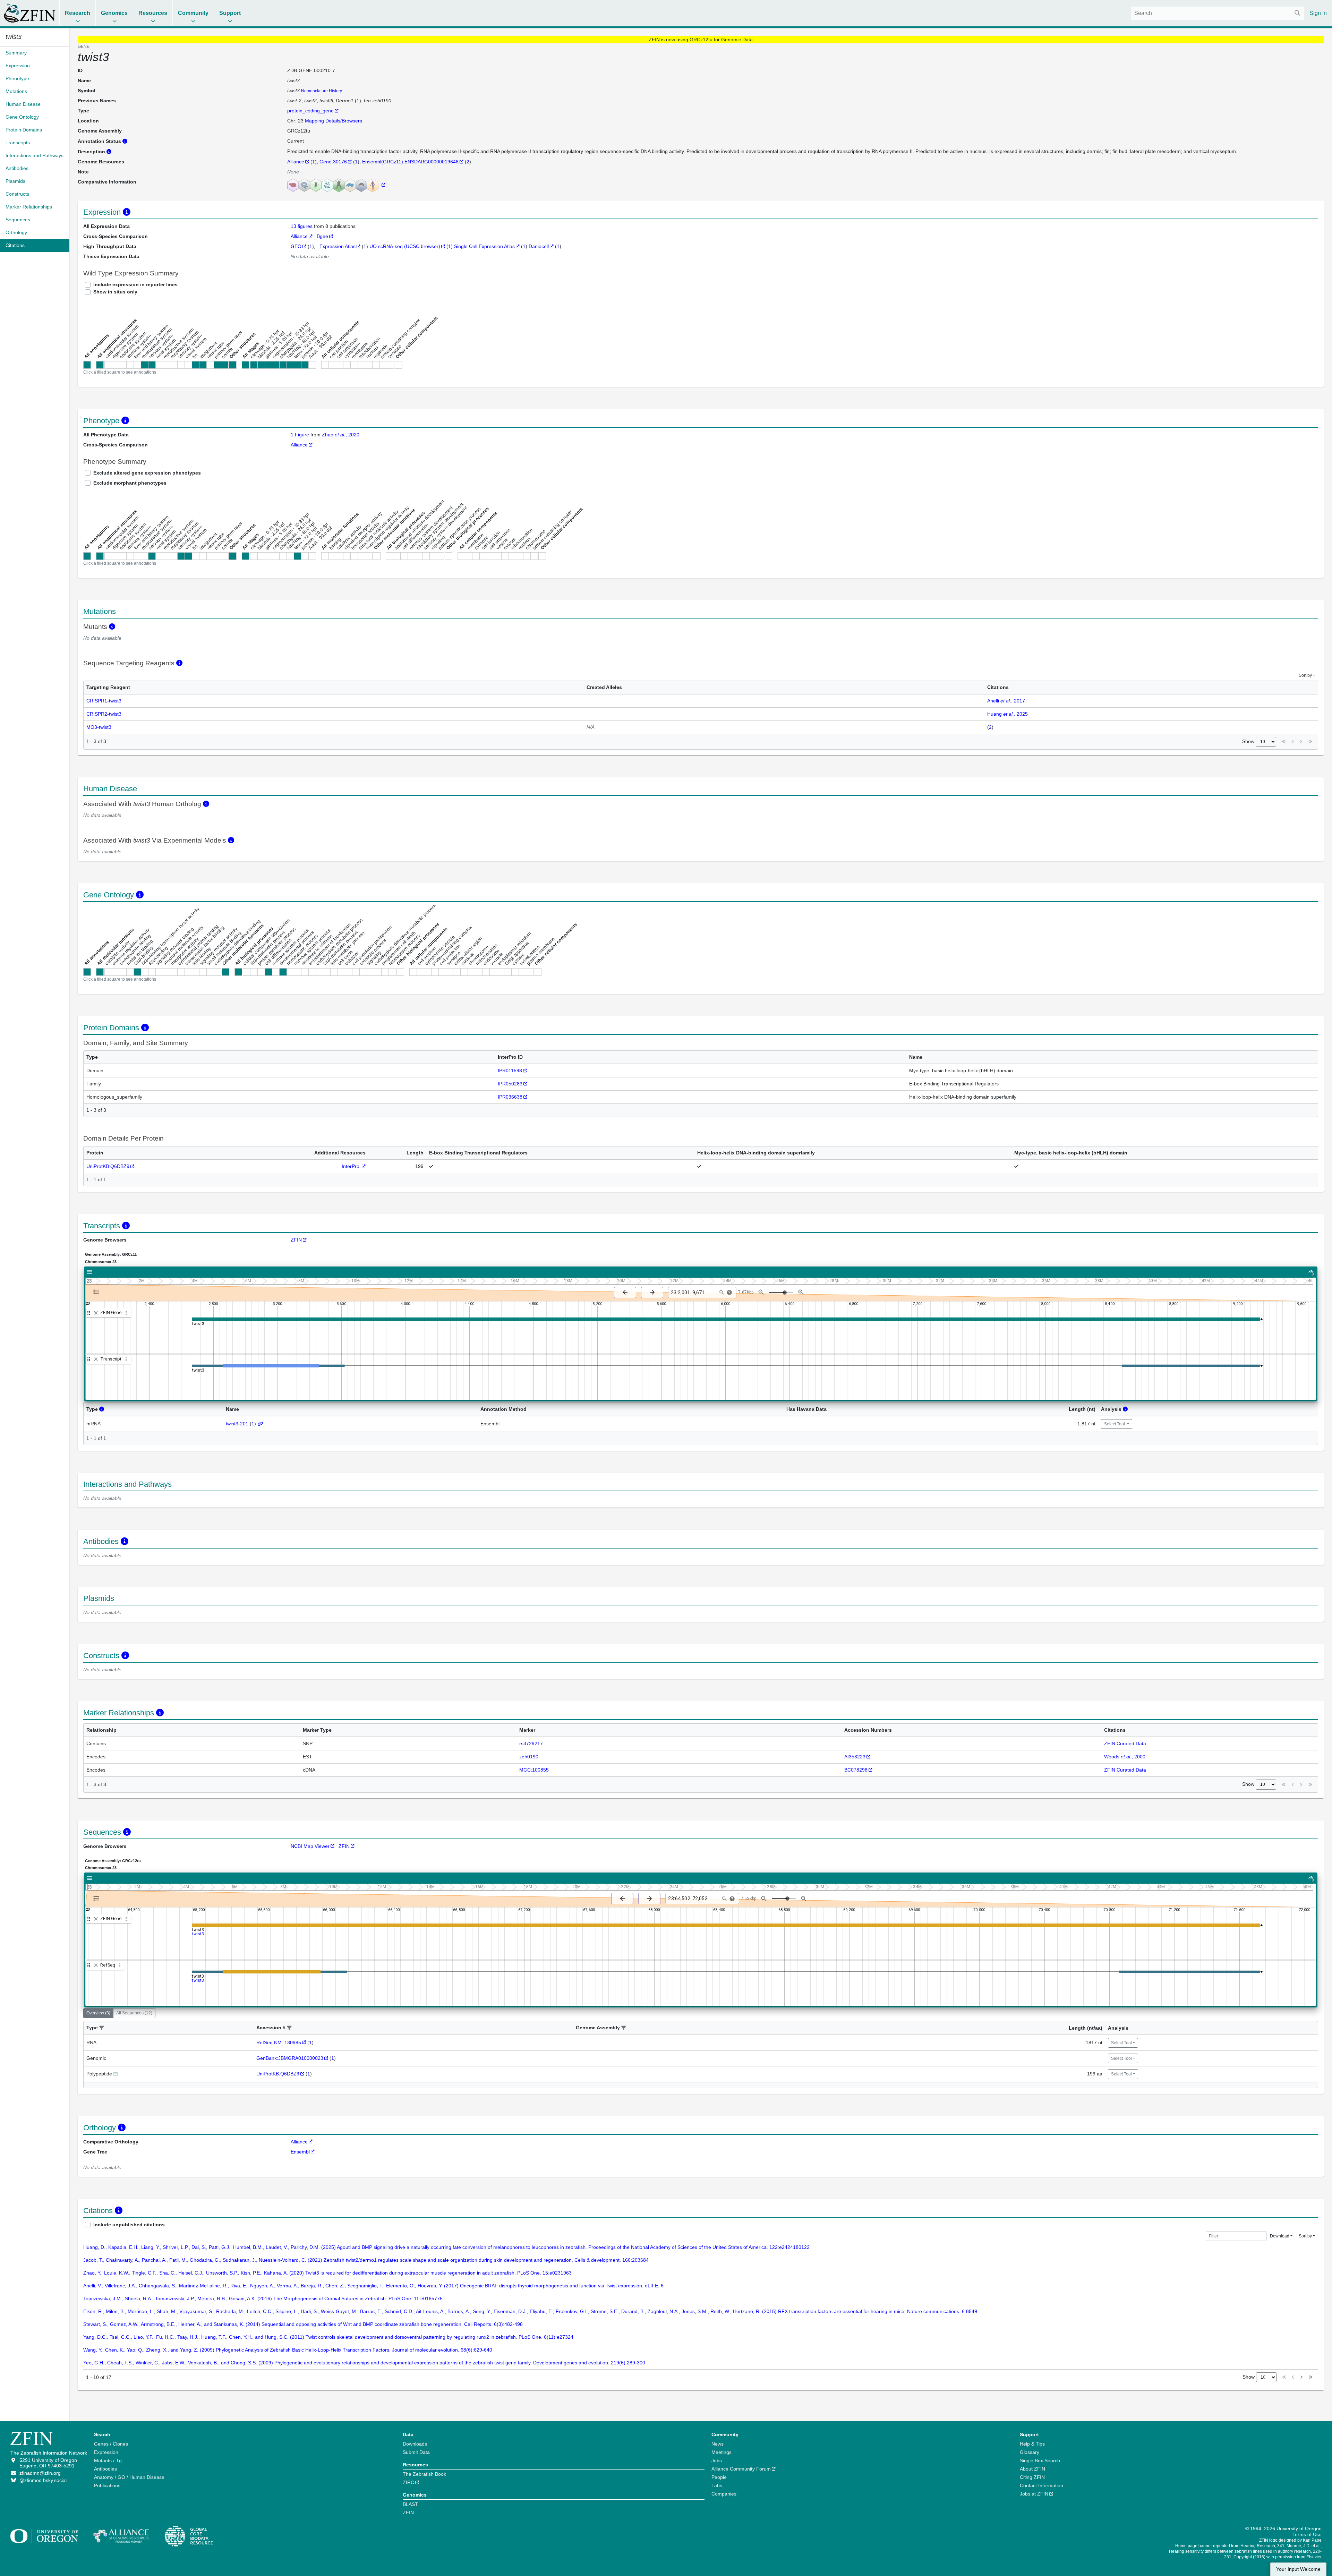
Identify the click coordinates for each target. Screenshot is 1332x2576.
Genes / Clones (111, 2444)
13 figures (302, 226)
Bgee (322, 236)
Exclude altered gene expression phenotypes (147, 473)
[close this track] (96, 1313)
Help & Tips (1032, 2444)
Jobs (717, 2460)
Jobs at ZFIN (1034, 2494)
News (718, 2444)
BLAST (410, 2504)
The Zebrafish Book (424, 2474)
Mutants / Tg (108, 2460)
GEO (296, 246)
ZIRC (408, 2482)
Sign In (1318, 13)
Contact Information (1041, 2485)
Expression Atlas (338, 246)
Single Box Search (1040, 2460)
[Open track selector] (98, 1292)
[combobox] (1218, 13)
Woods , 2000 (1125, 1757)
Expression (106, 2452)
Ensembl (300, 2152)
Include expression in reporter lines (135, 284)
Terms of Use (1307, 2534)
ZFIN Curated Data (1125, 1743)
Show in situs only (115, 292)
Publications (107, 2485)
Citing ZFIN (1032, 2477)
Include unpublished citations (129, 2225)
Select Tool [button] (1115, 1424)
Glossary (1030, 2452)
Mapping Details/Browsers (334, 121)
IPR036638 (510, 1097)
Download (1280, 2236)
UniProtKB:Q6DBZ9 (108, 1166)
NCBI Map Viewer (310, 1846)
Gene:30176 (333, 162)
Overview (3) (98, 2013)
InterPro (351, 1166)
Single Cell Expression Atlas (484, 246)
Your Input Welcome (1298, 2569)
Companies (724, 2494)
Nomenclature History (322, 91)
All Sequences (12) (134, 2013)
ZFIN (296, 1240)
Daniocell (539, 246)
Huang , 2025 (1007, 714)
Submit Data (416, 2452)
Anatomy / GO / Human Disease (129, 2477)
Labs (717, 2485)
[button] (102, 2028)
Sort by (1305, 675)
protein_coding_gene (310, 111)
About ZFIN (1032, 2469)
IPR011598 (510, 1071)
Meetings (721, 2452)
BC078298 (856, 1770)
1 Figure (300, 435)
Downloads (415, 2444)
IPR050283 (510, 1084)
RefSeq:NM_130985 (279, 2042)
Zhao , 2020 (341, 435)
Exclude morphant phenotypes (130, 483)
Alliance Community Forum (741, 2469)
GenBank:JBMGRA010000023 (290, 2058)
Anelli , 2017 (1006, 701)
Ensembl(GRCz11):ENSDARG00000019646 (410, 162)
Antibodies (105, 2469)
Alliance (296, 162)
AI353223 (855, 1757)
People (719, 2477)
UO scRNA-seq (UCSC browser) (405, 246)
